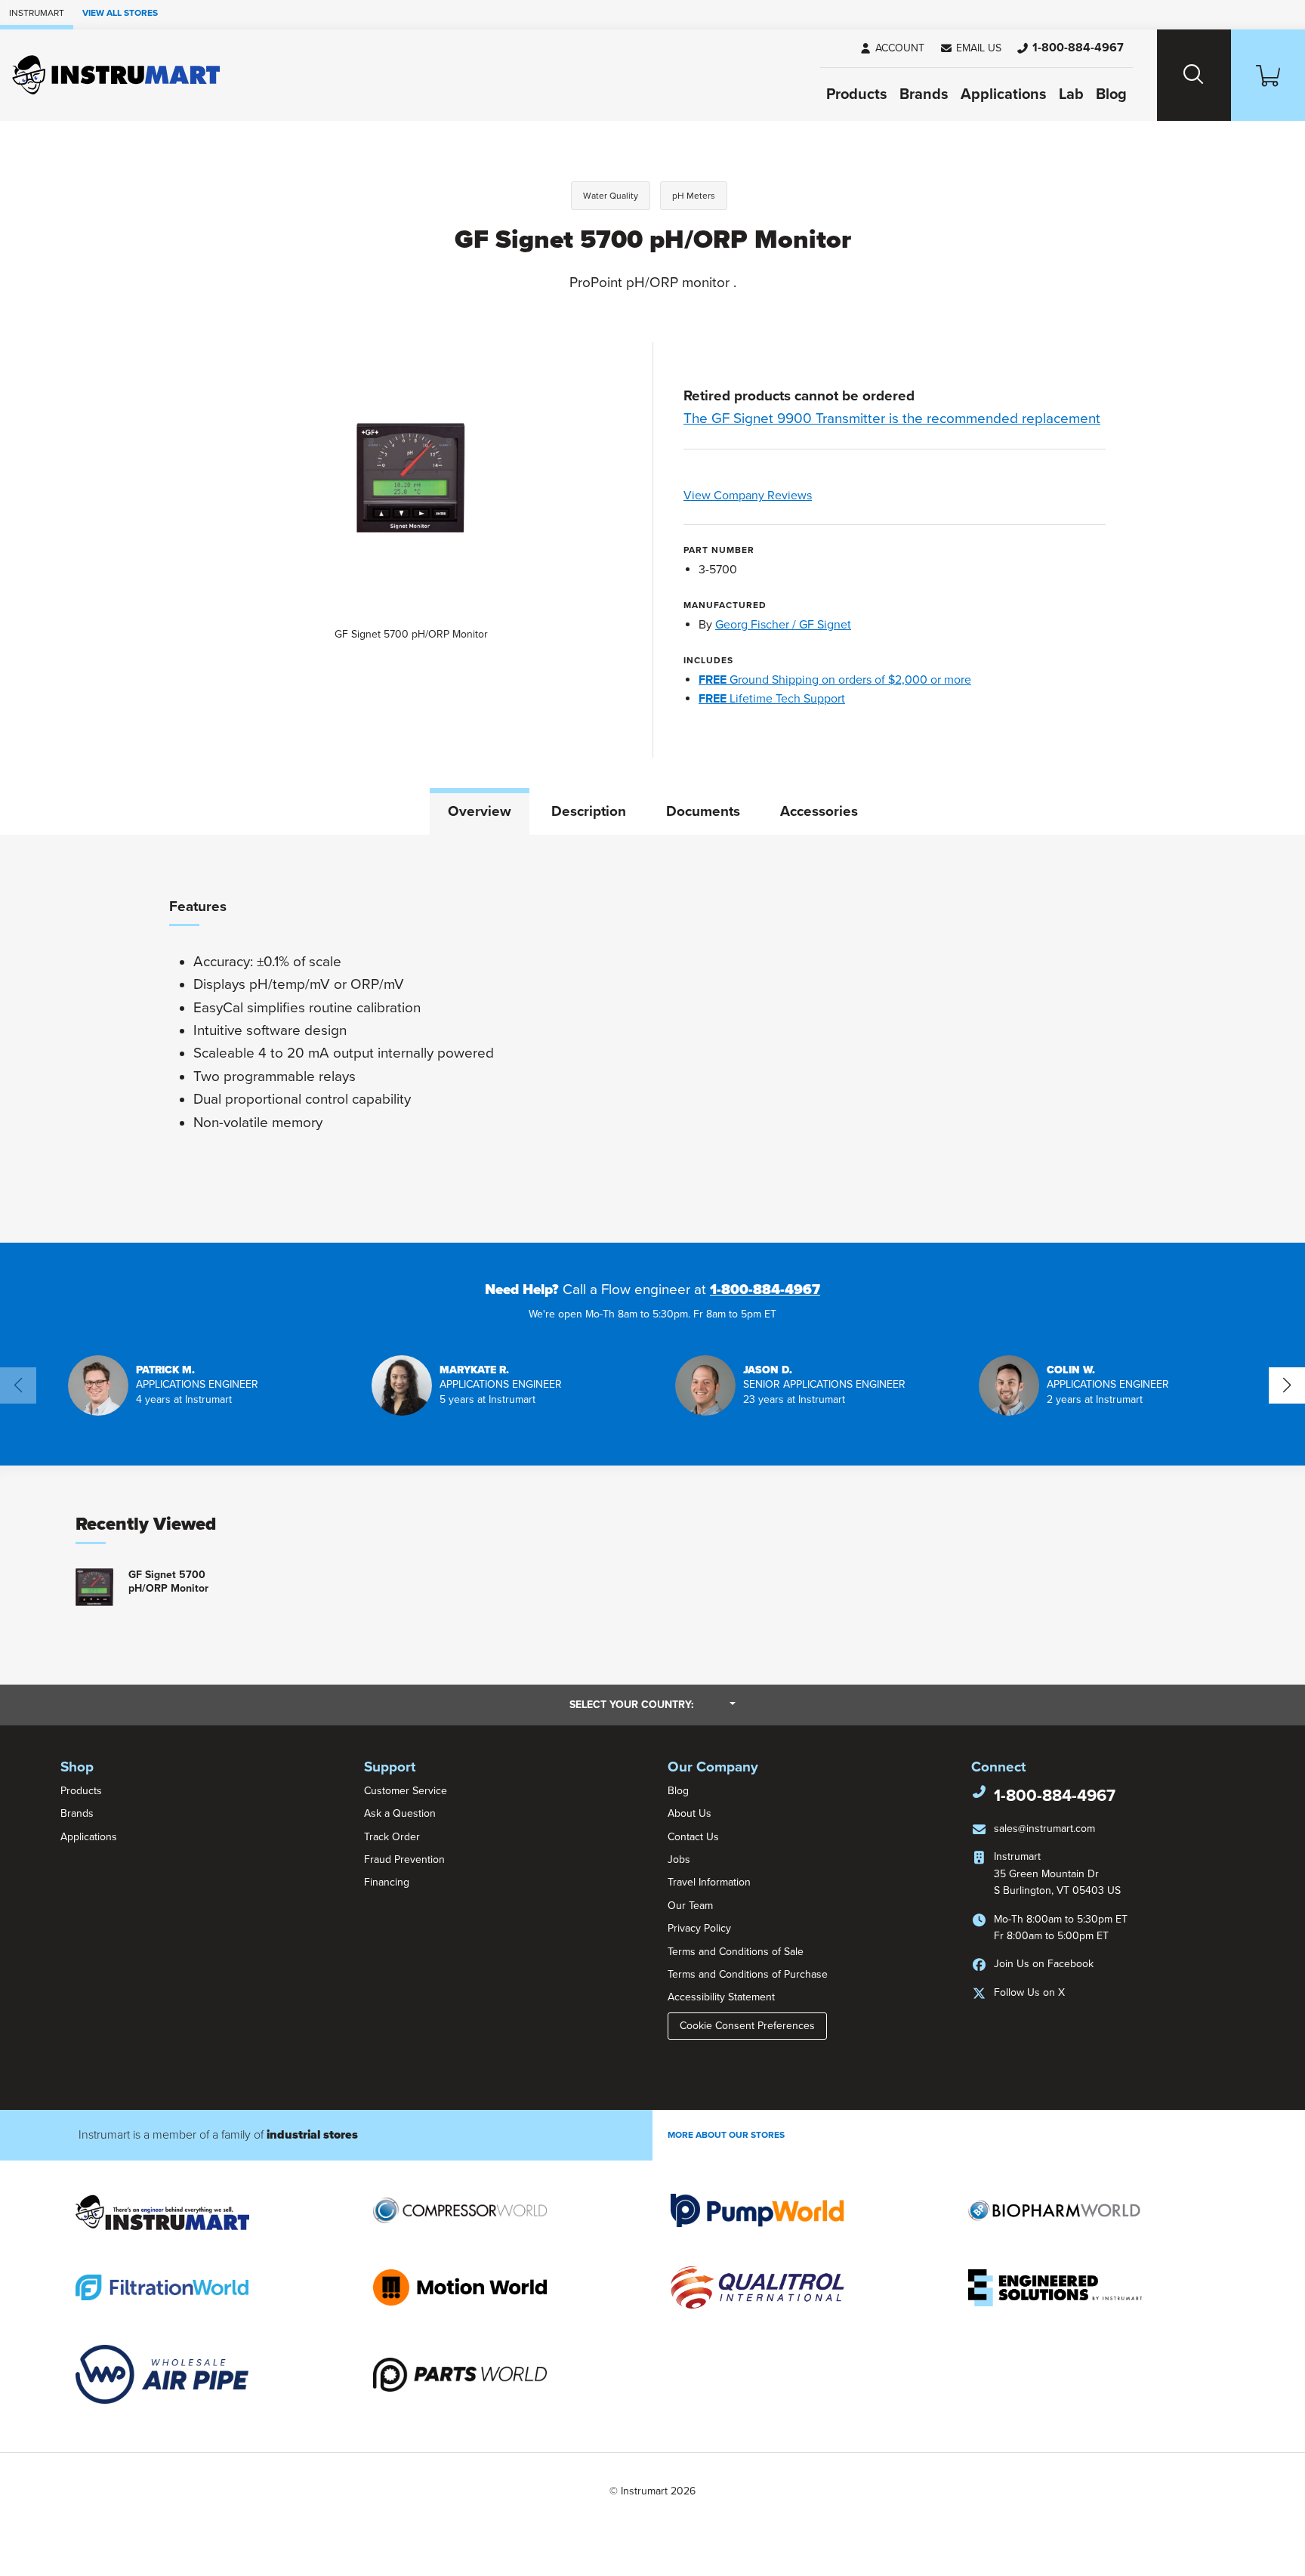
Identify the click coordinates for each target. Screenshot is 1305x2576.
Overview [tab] (480, 811)
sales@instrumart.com (1044, 1829)
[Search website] (1194, 75)
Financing (387, 1882)
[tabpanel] (652, 1039)
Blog (1111, 94)
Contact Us (693, 1837)
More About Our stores (726, 2135)
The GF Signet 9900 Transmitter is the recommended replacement (892, 419)
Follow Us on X (1029, 1992)
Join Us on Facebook (1044, 1964)
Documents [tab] (703, 811)
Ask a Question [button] (400, 1813)
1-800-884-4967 (765, 1290)
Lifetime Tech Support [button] (772, 699)
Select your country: (652, 1704)
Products (857, 94)
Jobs (679, 1859)
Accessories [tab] (819, 811)
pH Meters (694, 196)
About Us (690, 1813)
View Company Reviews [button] (783, 496)
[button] (970, 48)
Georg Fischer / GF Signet (783, 625)
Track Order (392, 1837)
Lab (1071, 94)
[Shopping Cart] (1268, 75)
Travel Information (709, 1882)
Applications (1004, 94)
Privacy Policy (699, 1928)
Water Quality (611, 196)
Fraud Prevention (404, 1859)
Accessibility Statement (721, 1997)
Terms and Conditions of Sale (736, 1952)
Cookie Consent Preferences (747, 2026)
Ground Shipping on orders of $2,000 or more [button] (835, 680)
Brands (924, 94)
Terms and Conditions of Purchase (748, 1974)
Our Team (690, 1906)
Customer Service (406, 1791)
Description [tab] (589, 811)
